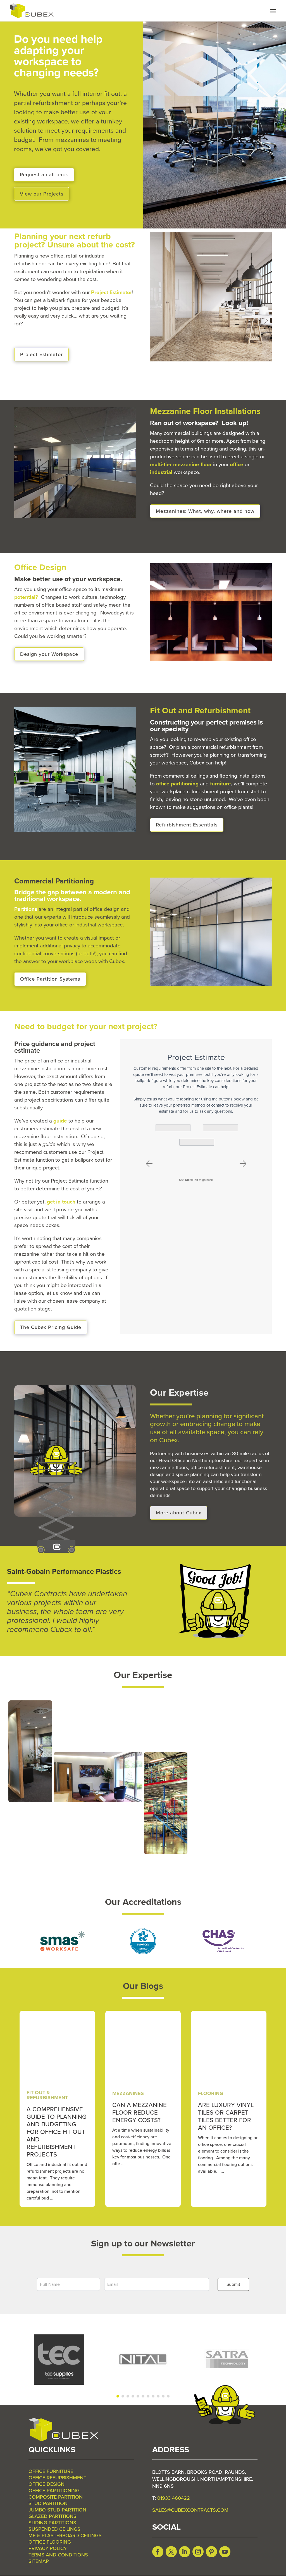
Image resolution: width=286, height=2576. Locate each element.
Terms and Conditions (58, 2555)
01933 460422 (174, 2498)
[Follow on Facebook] (158, 2552)
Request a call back (44, 175)
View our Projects (42, 194)
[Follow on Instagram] (198, 2552)
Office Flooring (50, 2542)
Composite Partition (56, 2497)
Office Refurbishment (57, 2478)
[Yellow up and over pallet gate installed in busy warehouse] (75, 1853)
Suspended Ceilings (54, 2529)
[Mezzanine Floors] (170, 1128)
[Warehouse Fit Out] (193, 1142)
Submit (233, 2284)
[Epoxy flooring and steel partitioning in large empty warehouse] (98, 1749)
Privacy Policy (48, 2548)
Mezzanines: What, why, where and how (205, 511)
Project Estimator (41, 354)
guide (60, 1121)
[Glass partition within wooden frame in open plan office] (30, 1801)
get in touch (61, 1202)
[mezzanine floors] (211, 1749)
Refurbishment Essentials (187, 825)
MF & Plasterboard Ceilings (65, 2536)
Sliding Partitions (52, 2523)
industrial (161, 472)
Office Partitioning (54, 2491)
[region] (143, 2360)
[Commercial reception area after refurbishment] (98, 1801)
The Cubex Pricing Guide (51, 1327)
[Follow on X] (171, 2552)
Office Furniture (51, 2471)
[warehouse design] (233, 1853)
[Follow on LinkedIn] (185, 2552)
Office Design (47, 2484)
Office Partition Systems (50, 979)
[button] (149, 1164)
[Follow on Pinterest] (211, 2552)
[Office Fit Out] (217, 1128)
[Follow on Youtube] (225, 2552)
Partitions (26, 909)
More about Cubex (179, 1513)
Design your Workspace (49, 654)
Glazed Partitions (53, 2516)
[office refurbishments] (166, 1749)
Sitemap (39, 2561)
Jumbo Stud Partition (57, 2510)
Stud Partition (48, 2503)
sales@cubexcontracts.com (190, 2510)
